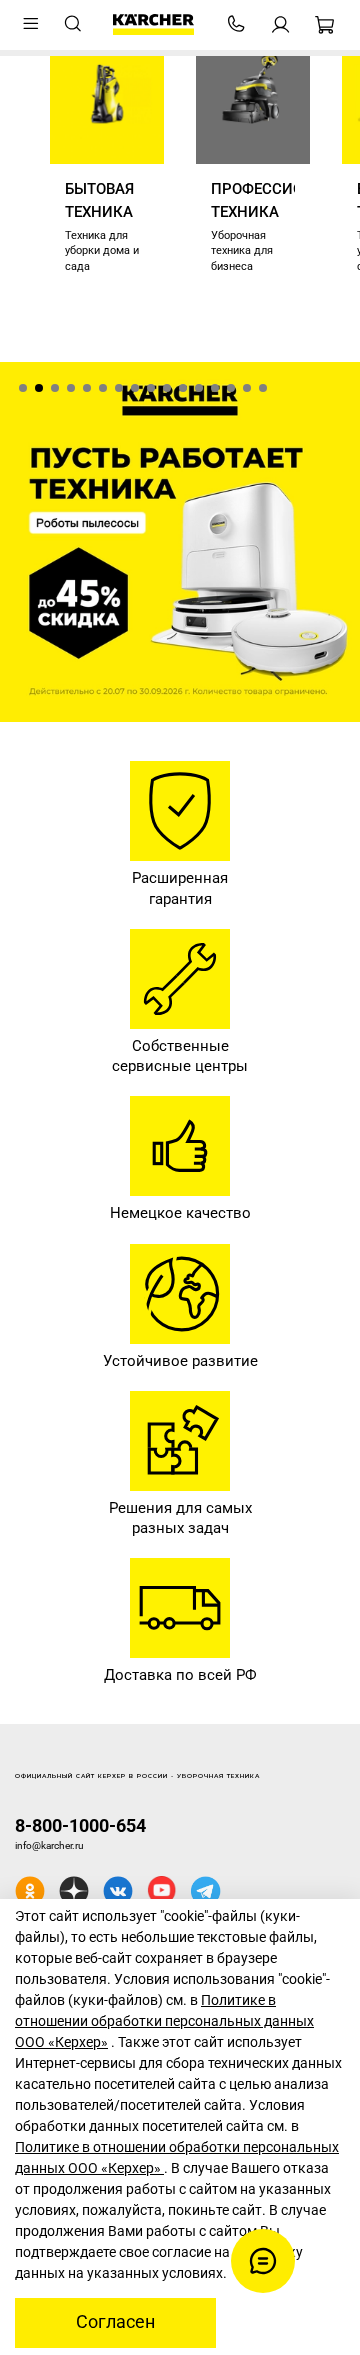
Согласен (115, 2322)
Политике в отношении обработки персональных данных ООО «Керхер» (164, 2021)
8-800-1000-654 (80, 1825)
